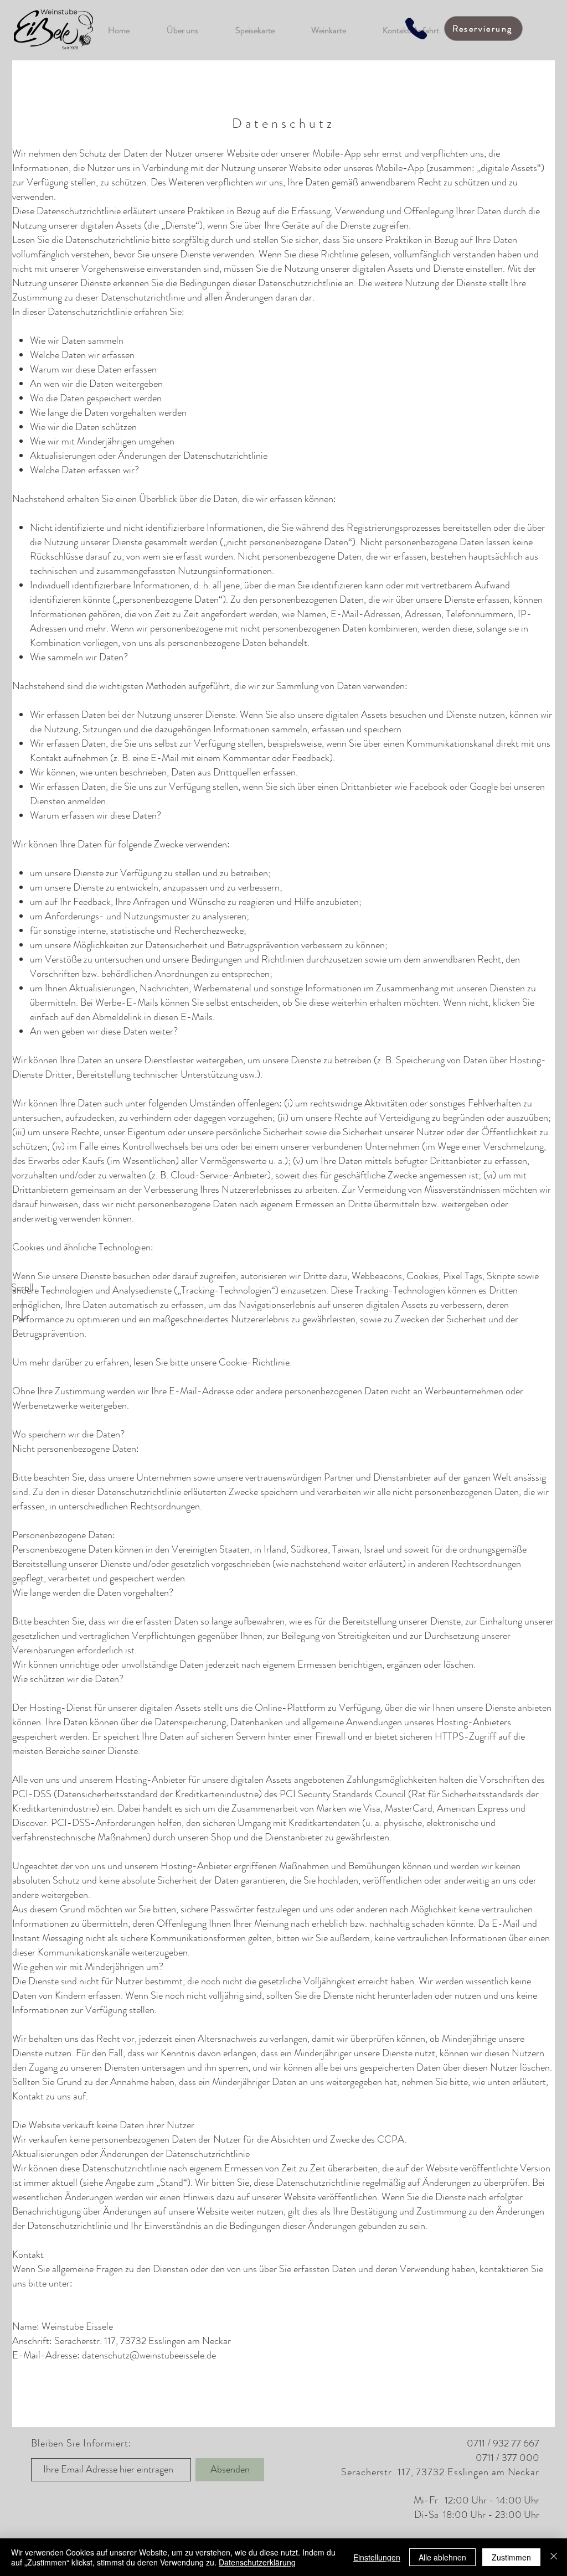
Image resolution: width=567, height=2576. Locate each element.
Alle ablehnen (442, 2557)
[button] (483, 29)
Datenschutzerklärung (257, 2562)
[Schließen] (554, 2557)
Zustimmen (511, 2557)
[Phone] (416, 29)
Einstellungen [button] (377, 2557)
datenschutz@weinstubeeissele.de (149, 2355)
